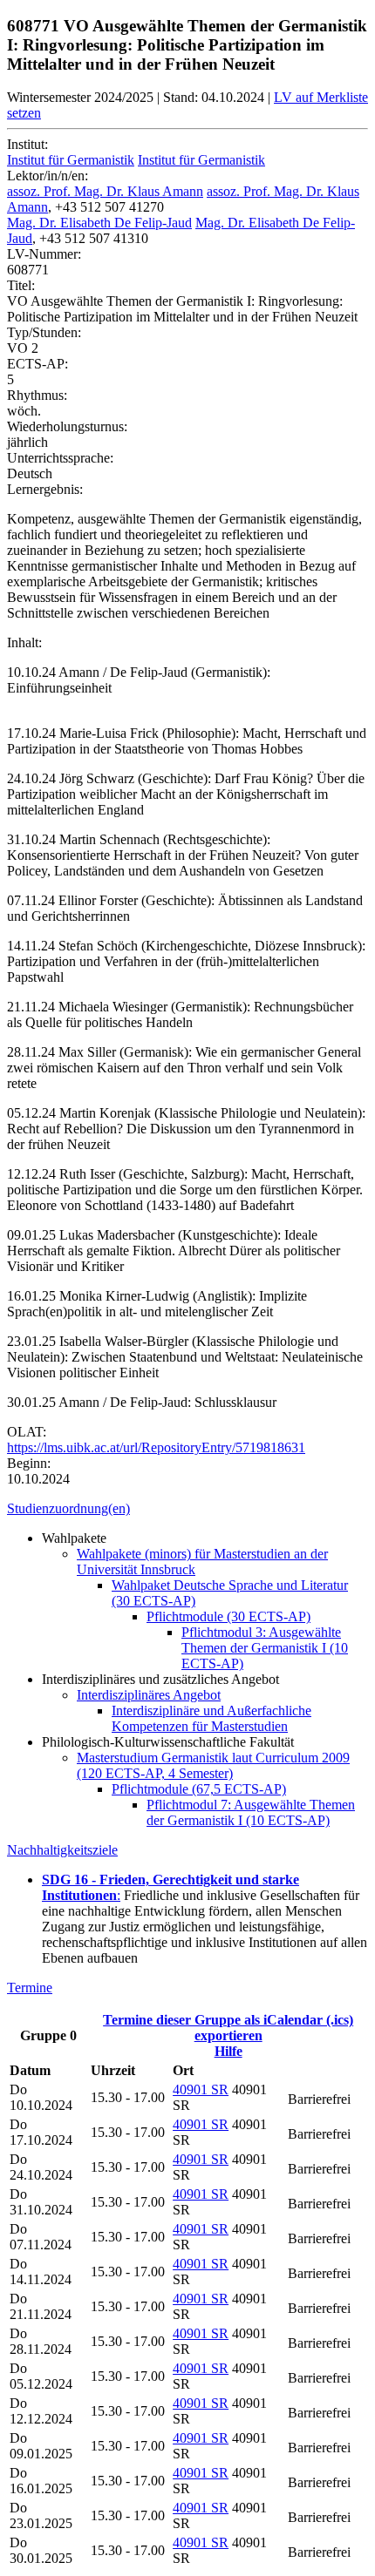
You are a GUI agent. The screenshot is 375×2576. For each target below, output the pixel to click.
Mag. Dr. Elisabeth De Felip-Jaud (99, 223)
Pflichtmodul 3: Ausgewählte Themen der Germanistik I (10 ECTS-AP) (265, 1648)
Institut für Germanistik (71, 160)
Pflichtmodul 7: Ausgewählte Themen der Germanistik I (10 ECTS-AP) (251, 1812)
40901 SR (201, 2089)
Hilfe (228, 2051)
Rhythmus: (37, 395)
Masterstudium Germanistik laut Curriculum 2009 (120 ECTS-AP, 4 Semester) (213, 1765)
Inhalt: (24, 642)
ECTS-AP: (37, 364)
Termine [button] (30, 1988)
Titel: (21, 285)
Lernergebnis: (45, 489)
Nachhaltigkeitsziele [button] (62, 1850)
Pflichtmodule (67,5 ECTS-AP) (199, 1789)
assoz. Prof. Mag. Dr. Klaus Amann (105, 191)
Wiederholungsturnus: (67, 426)
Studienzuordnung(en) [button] (68, 1508)
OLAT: (27, 1432)
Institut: (27, 144)
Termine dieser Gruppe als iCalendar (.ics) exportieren (228, 2028)
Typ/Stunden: (44, 332)
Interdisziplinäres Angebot (149, 1695)
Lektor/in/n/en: (48, 176)
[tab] (187, 1509)
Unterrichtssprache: (60, 458)
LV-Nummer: (44, 254)
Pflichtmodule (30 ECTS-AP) (228, 1616)
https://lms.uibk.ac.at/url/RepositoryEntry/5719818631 (156, 1447)
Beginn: (29, 1463)
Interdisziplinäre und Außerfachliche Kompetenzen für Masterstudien (211, 1718)
